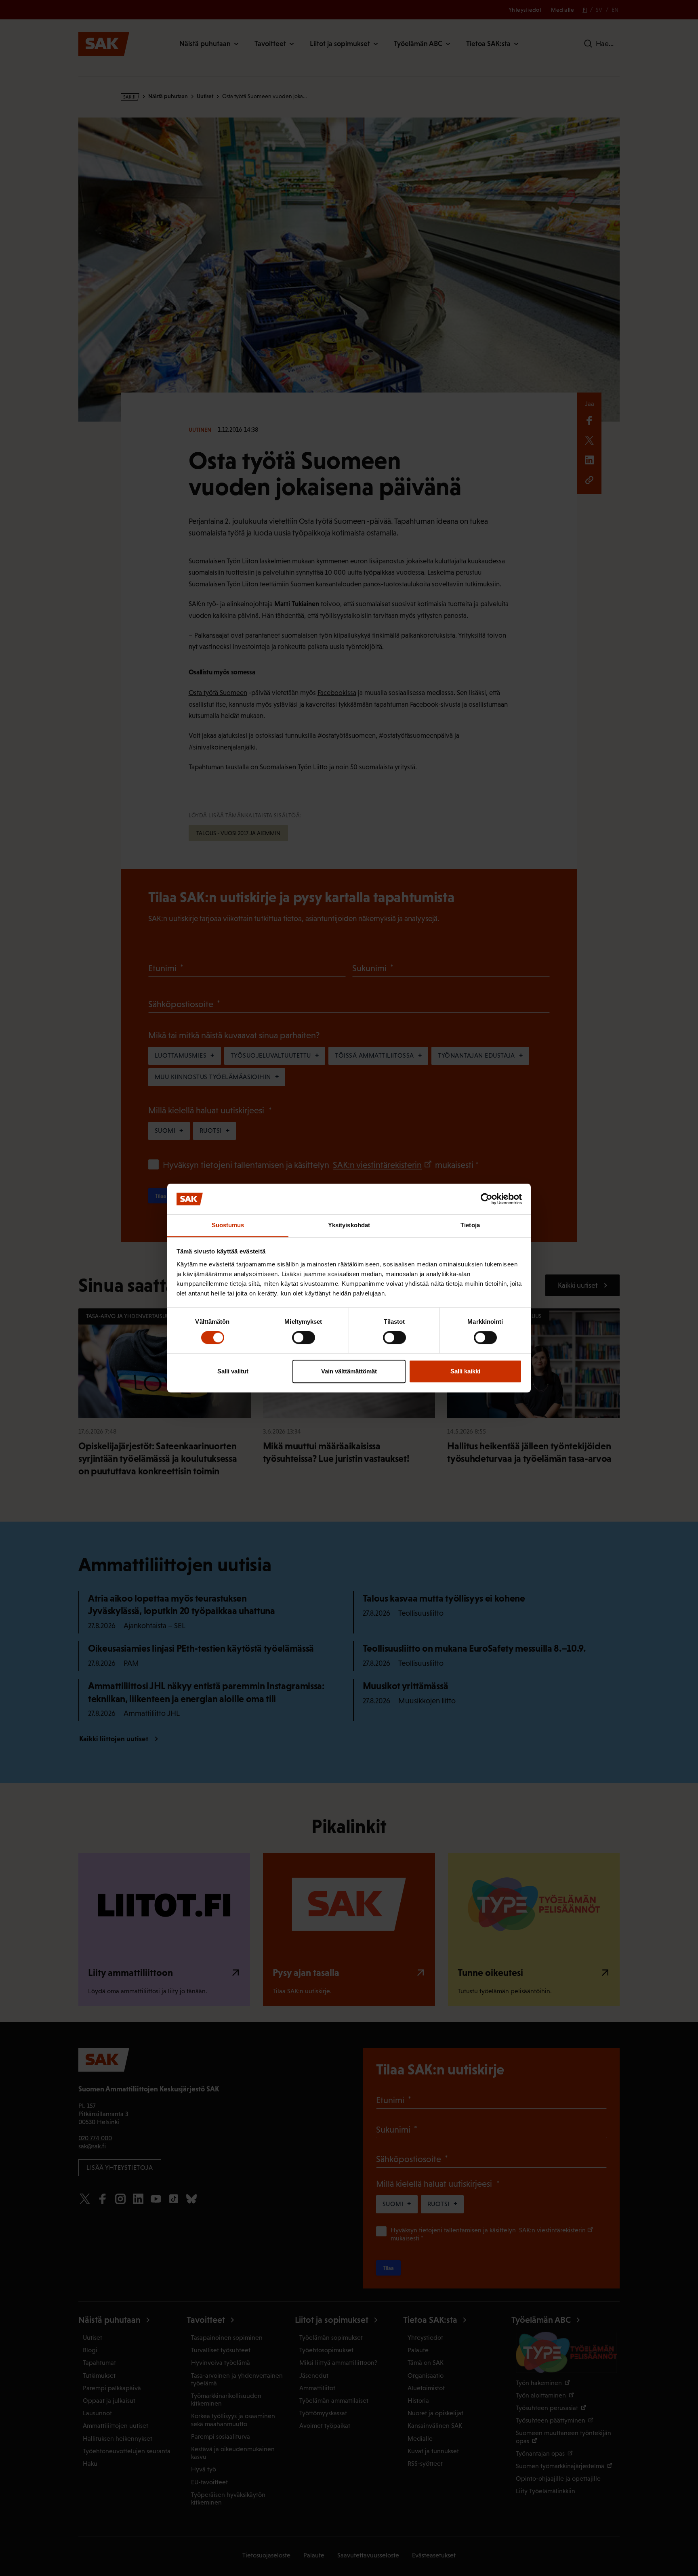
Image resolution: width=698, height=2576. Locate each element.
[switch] (304, 1337)
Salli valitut (233, 1371)
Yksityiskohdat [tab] (349, 1225)
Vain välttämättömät (349, 1371)
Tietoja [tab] (470, 1225)
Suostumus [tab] (228, 1225)
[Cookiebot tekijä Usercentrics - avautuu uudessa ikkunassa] (487, 1199)
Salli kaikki (465, 1371)
